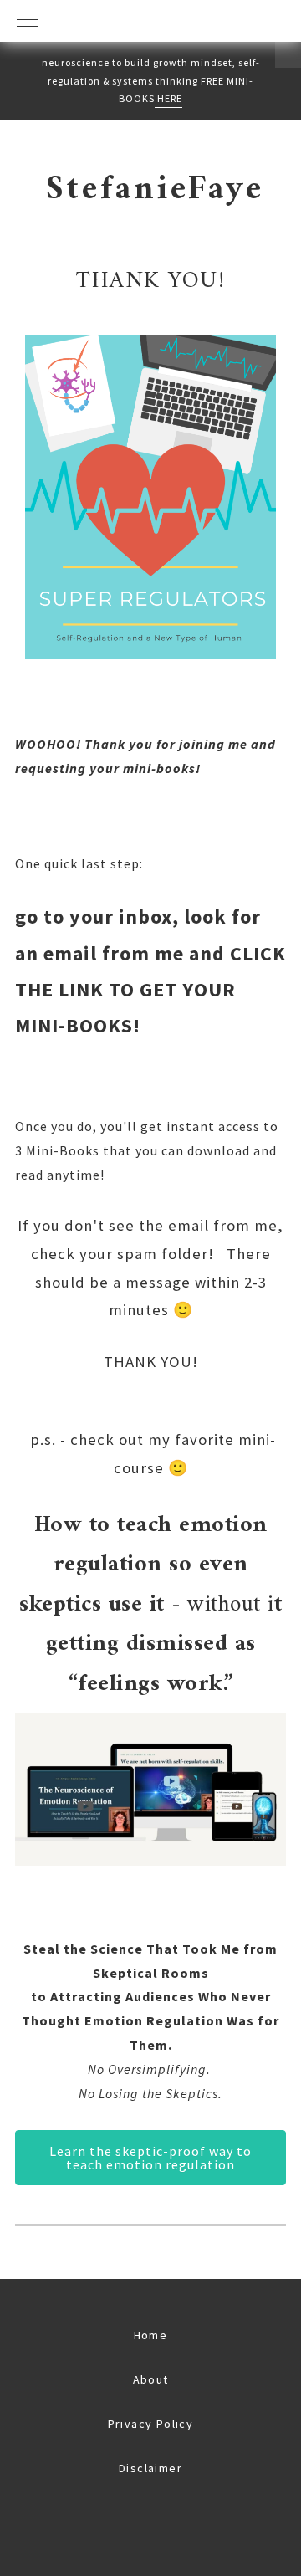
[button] (150, 21)
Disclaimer (150, 2468)
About (151, 2379)
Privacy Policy (151, 2424)
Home (151, 2335)
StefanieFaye (155, 190)
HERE (168, 98)
